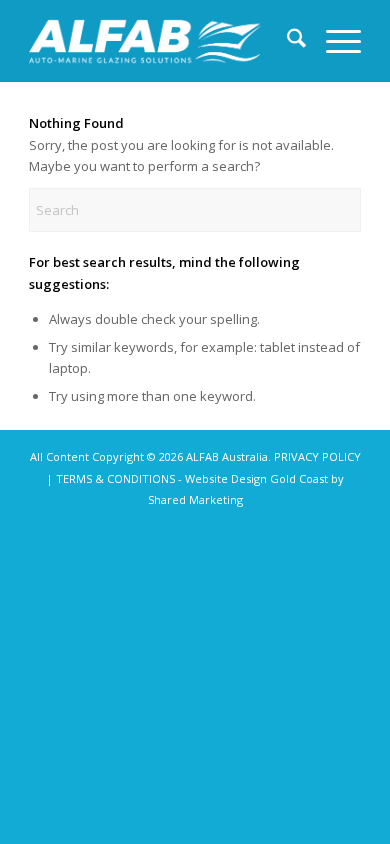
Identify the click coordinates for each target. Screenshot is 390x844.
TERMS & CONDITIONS (115, 478)
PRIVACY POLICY (317, 456)
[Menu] (333, 41)
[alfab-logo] (145, 41)
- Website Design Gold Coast (253, 478)
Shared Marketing (195, 499)
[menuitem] (286, 41)
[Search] (286, 41)
